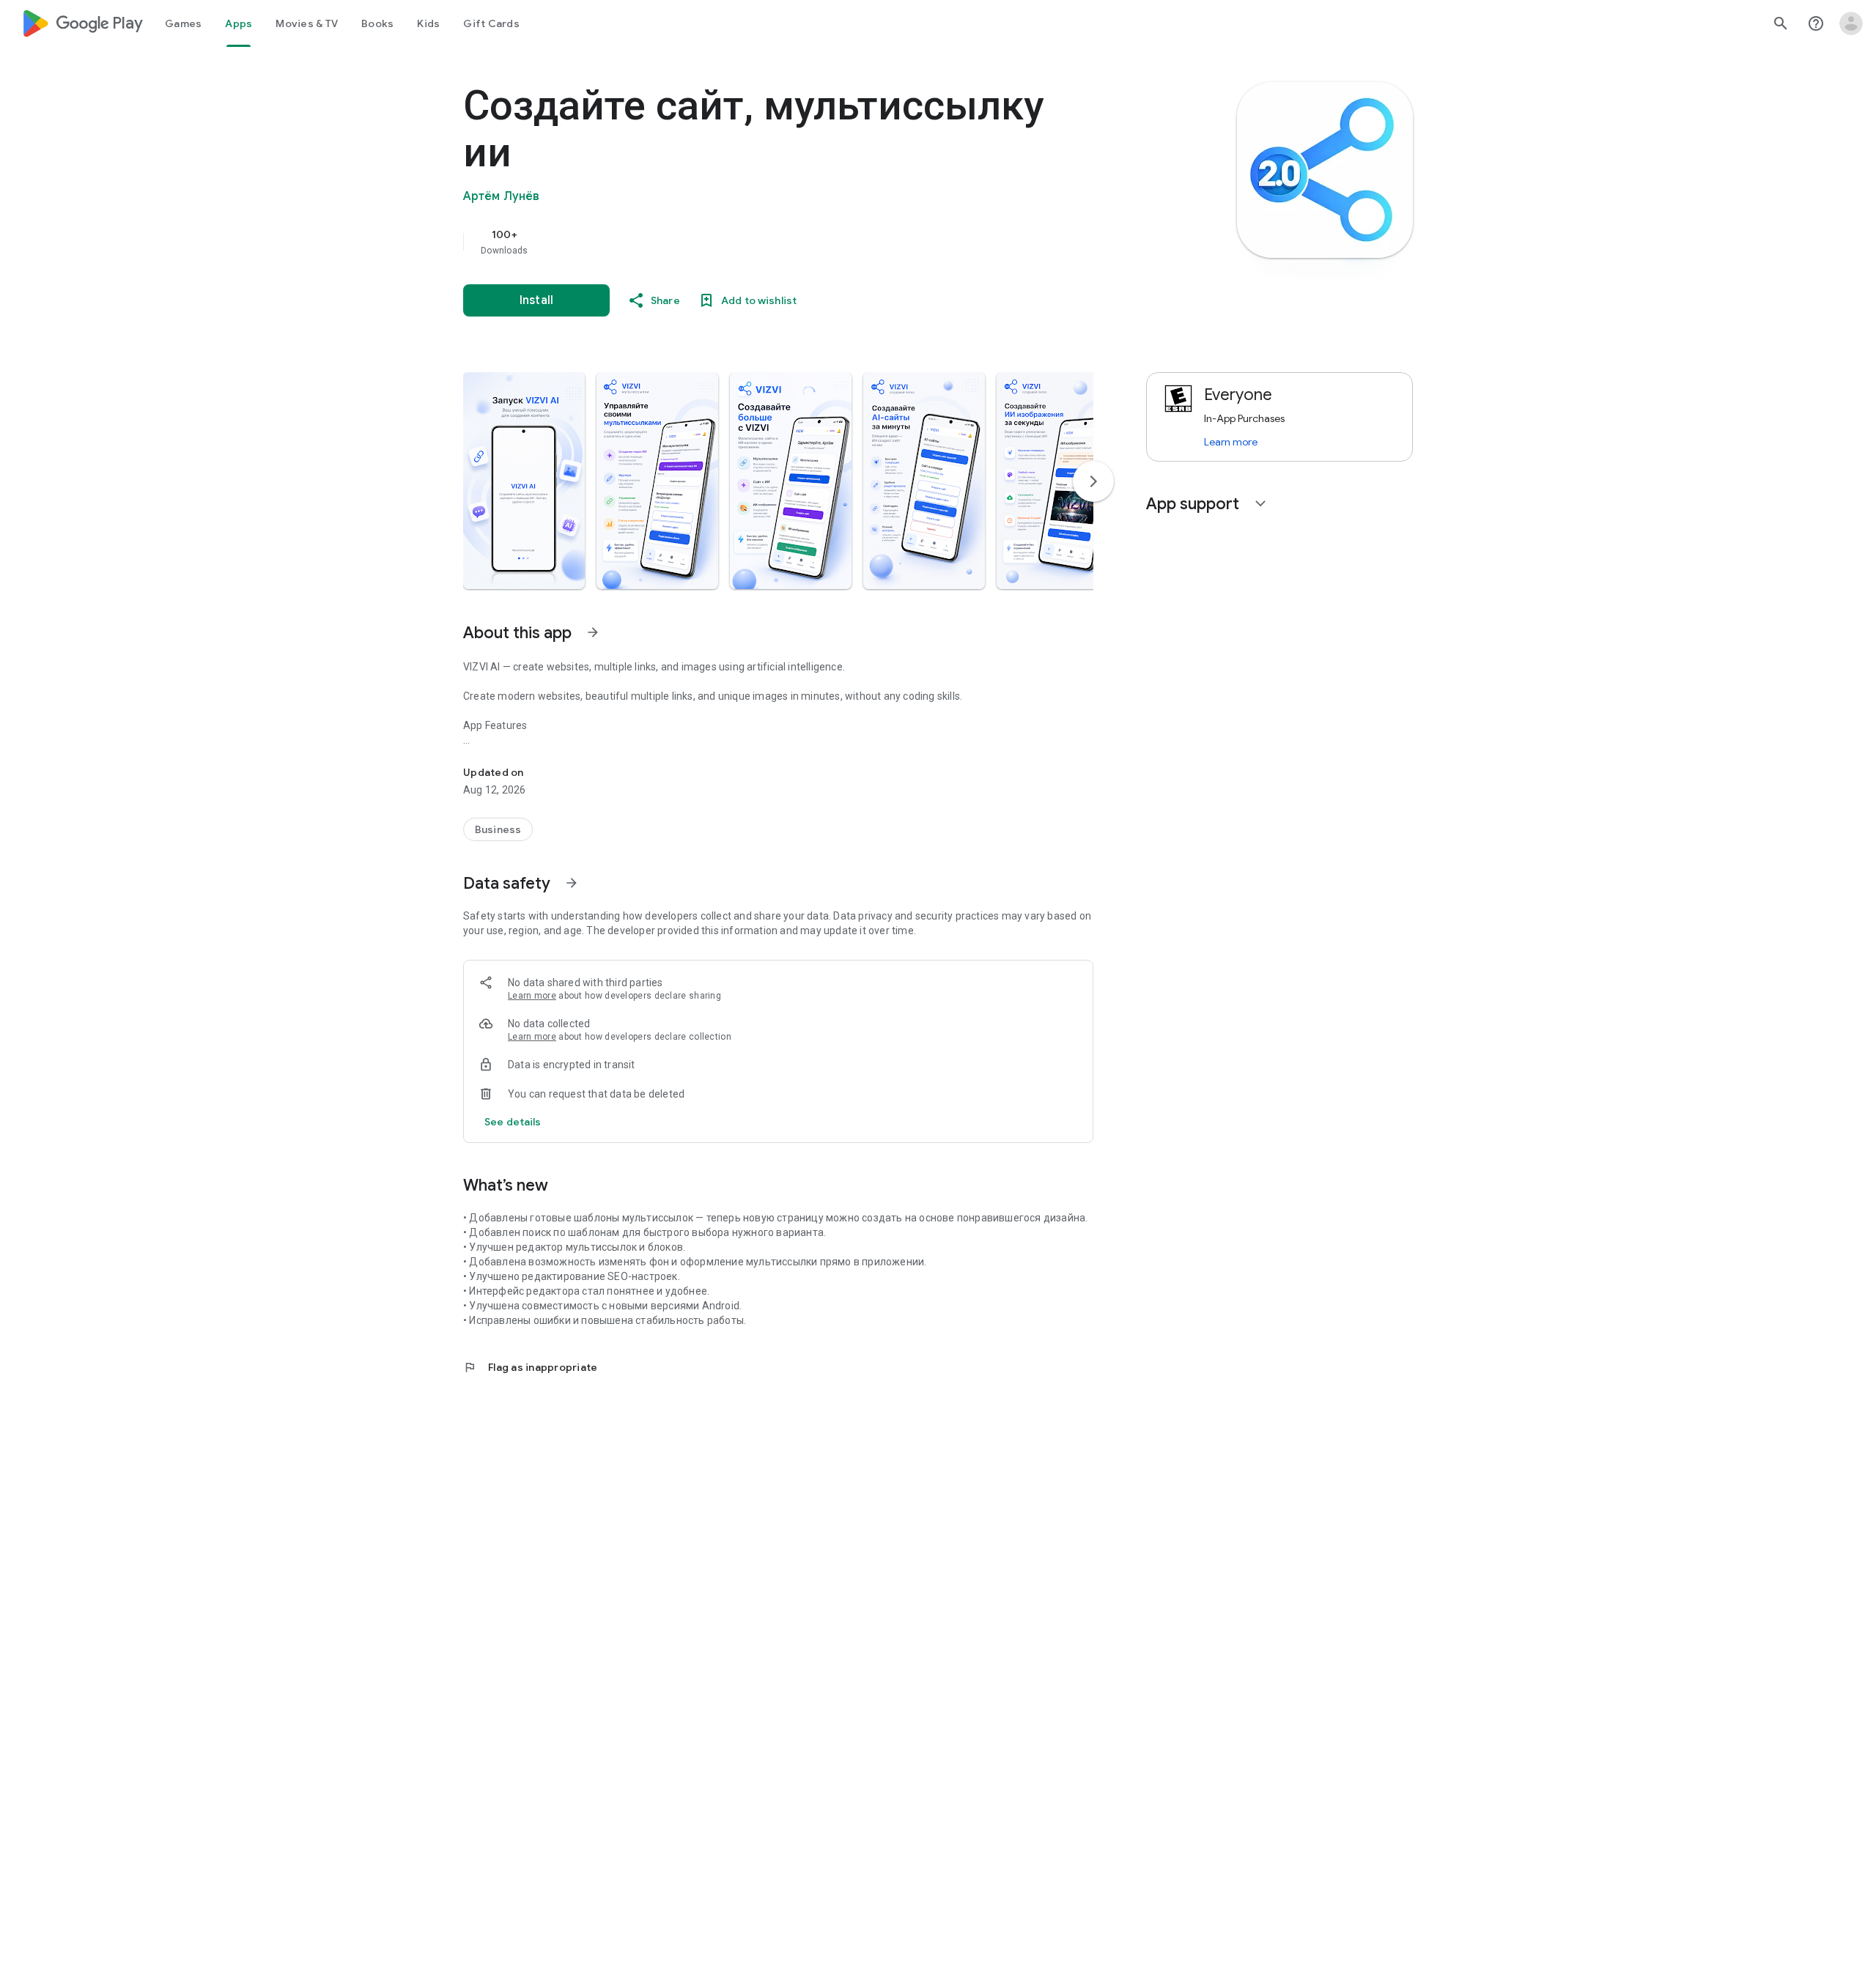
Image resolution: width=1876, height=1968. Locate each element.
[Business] (498, 829)
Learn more (532, 996)
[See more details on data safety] (513, 1122)
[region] (756, 242)
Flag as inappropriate (530, 1367)
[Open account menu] (1851, 23)
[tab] (183, 23)
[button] (524, 481)
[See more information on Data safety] (572, 883)
